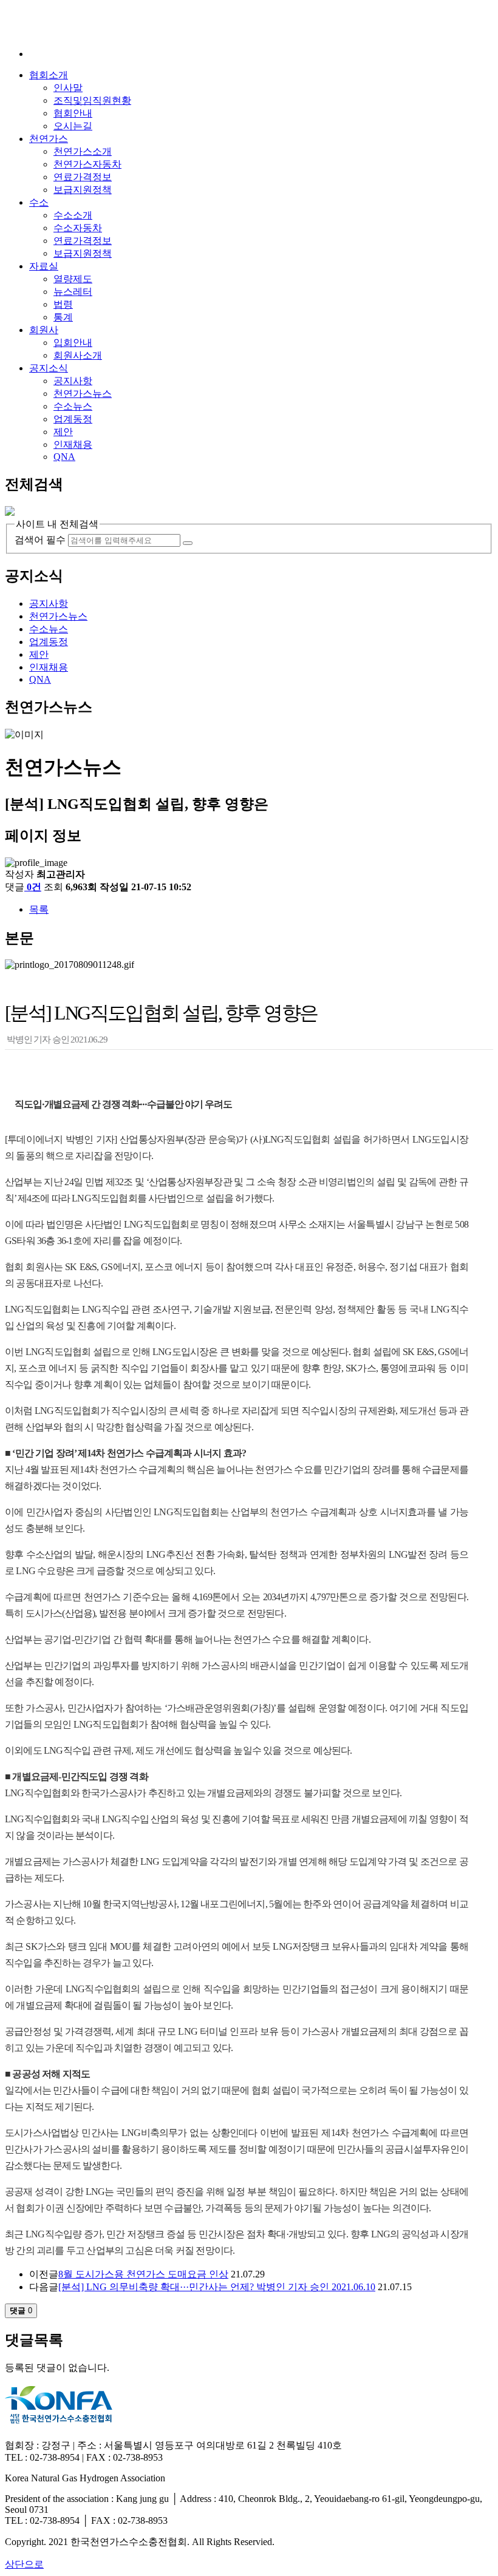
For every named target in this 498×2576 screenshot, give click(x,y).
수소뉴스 (73, 406)
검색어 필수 (40, 540)
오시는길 (73, 126)
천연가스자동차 (87, 164)
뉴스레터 (73, 292)
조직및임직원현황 (92, 100)
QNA (64, 457)
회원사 (44, 330)
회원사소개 (78, 355)
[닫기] (10, 512)
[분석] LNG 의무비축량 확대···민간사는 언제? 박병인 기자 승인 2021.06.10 (217, 2287)
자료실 (44, 266)
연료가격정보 (83, 177)
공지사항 (73, 381)
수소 (39, 202)
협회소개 (49, 75)
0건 (34, 887)
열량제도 (73, 279)
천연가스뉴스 (83, 394)
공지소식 (49, 368)
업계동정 (73, 419)
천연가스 (49, 139)
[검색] (188, 543)
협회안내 (73, 113)
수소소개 (73, 215)
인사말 (68, 88)
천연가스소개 (83, 151)
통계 (63, 317)
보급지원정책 (83, 190)
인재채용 (73, 445)
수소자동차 (78, 228)
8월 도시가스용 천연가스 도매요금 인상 (143, 2274)
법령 (63, 304)
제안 (63, 432)
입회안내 (73, 343)
